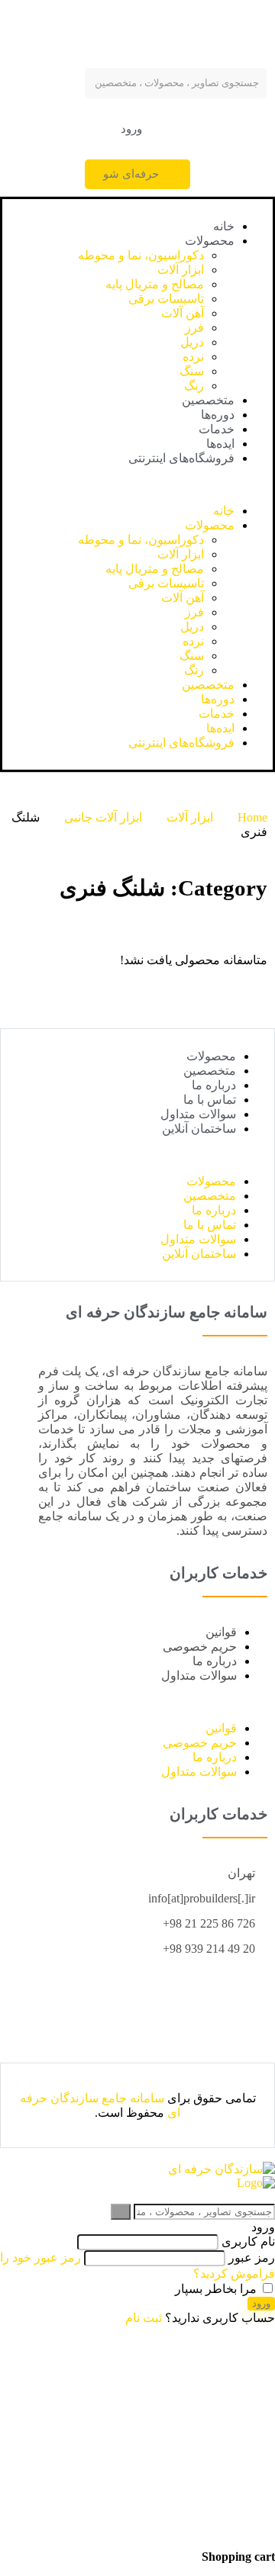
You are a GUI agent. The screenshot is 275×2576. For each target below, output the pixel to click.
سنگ (192, 371)
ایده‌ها (220, 444)
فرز (194, 328)
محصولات (210, 241)
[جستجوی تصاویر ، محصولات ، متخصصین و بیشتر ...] (121, 2212)
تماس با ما (210, 1100)
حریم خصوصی (200, 1647)
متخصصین (208, 400)
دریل (192, 342)
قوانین (221, 1632)
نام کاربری (248, 2242)
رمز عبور (252, 2258)
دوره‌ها (218, 415)
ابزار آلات (181, 270)
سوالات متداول (198, 1114)
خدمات (217, 429)
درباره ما (214, 1085)
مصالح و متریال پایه (155, 284)
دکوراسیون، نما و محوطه (141, 255)
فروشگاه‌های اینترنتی (181, 458)
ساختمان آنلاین (199, 1129)
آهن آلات (183, 313)
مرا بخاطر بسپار (217, 2289)
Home (252, 817)
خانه (224, 226)
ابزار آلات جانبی (103, 817)
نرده (193, 357)
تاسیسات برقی (166, 299)
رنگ (194, 386)
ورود (261, 2303)
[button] (138, 129)
